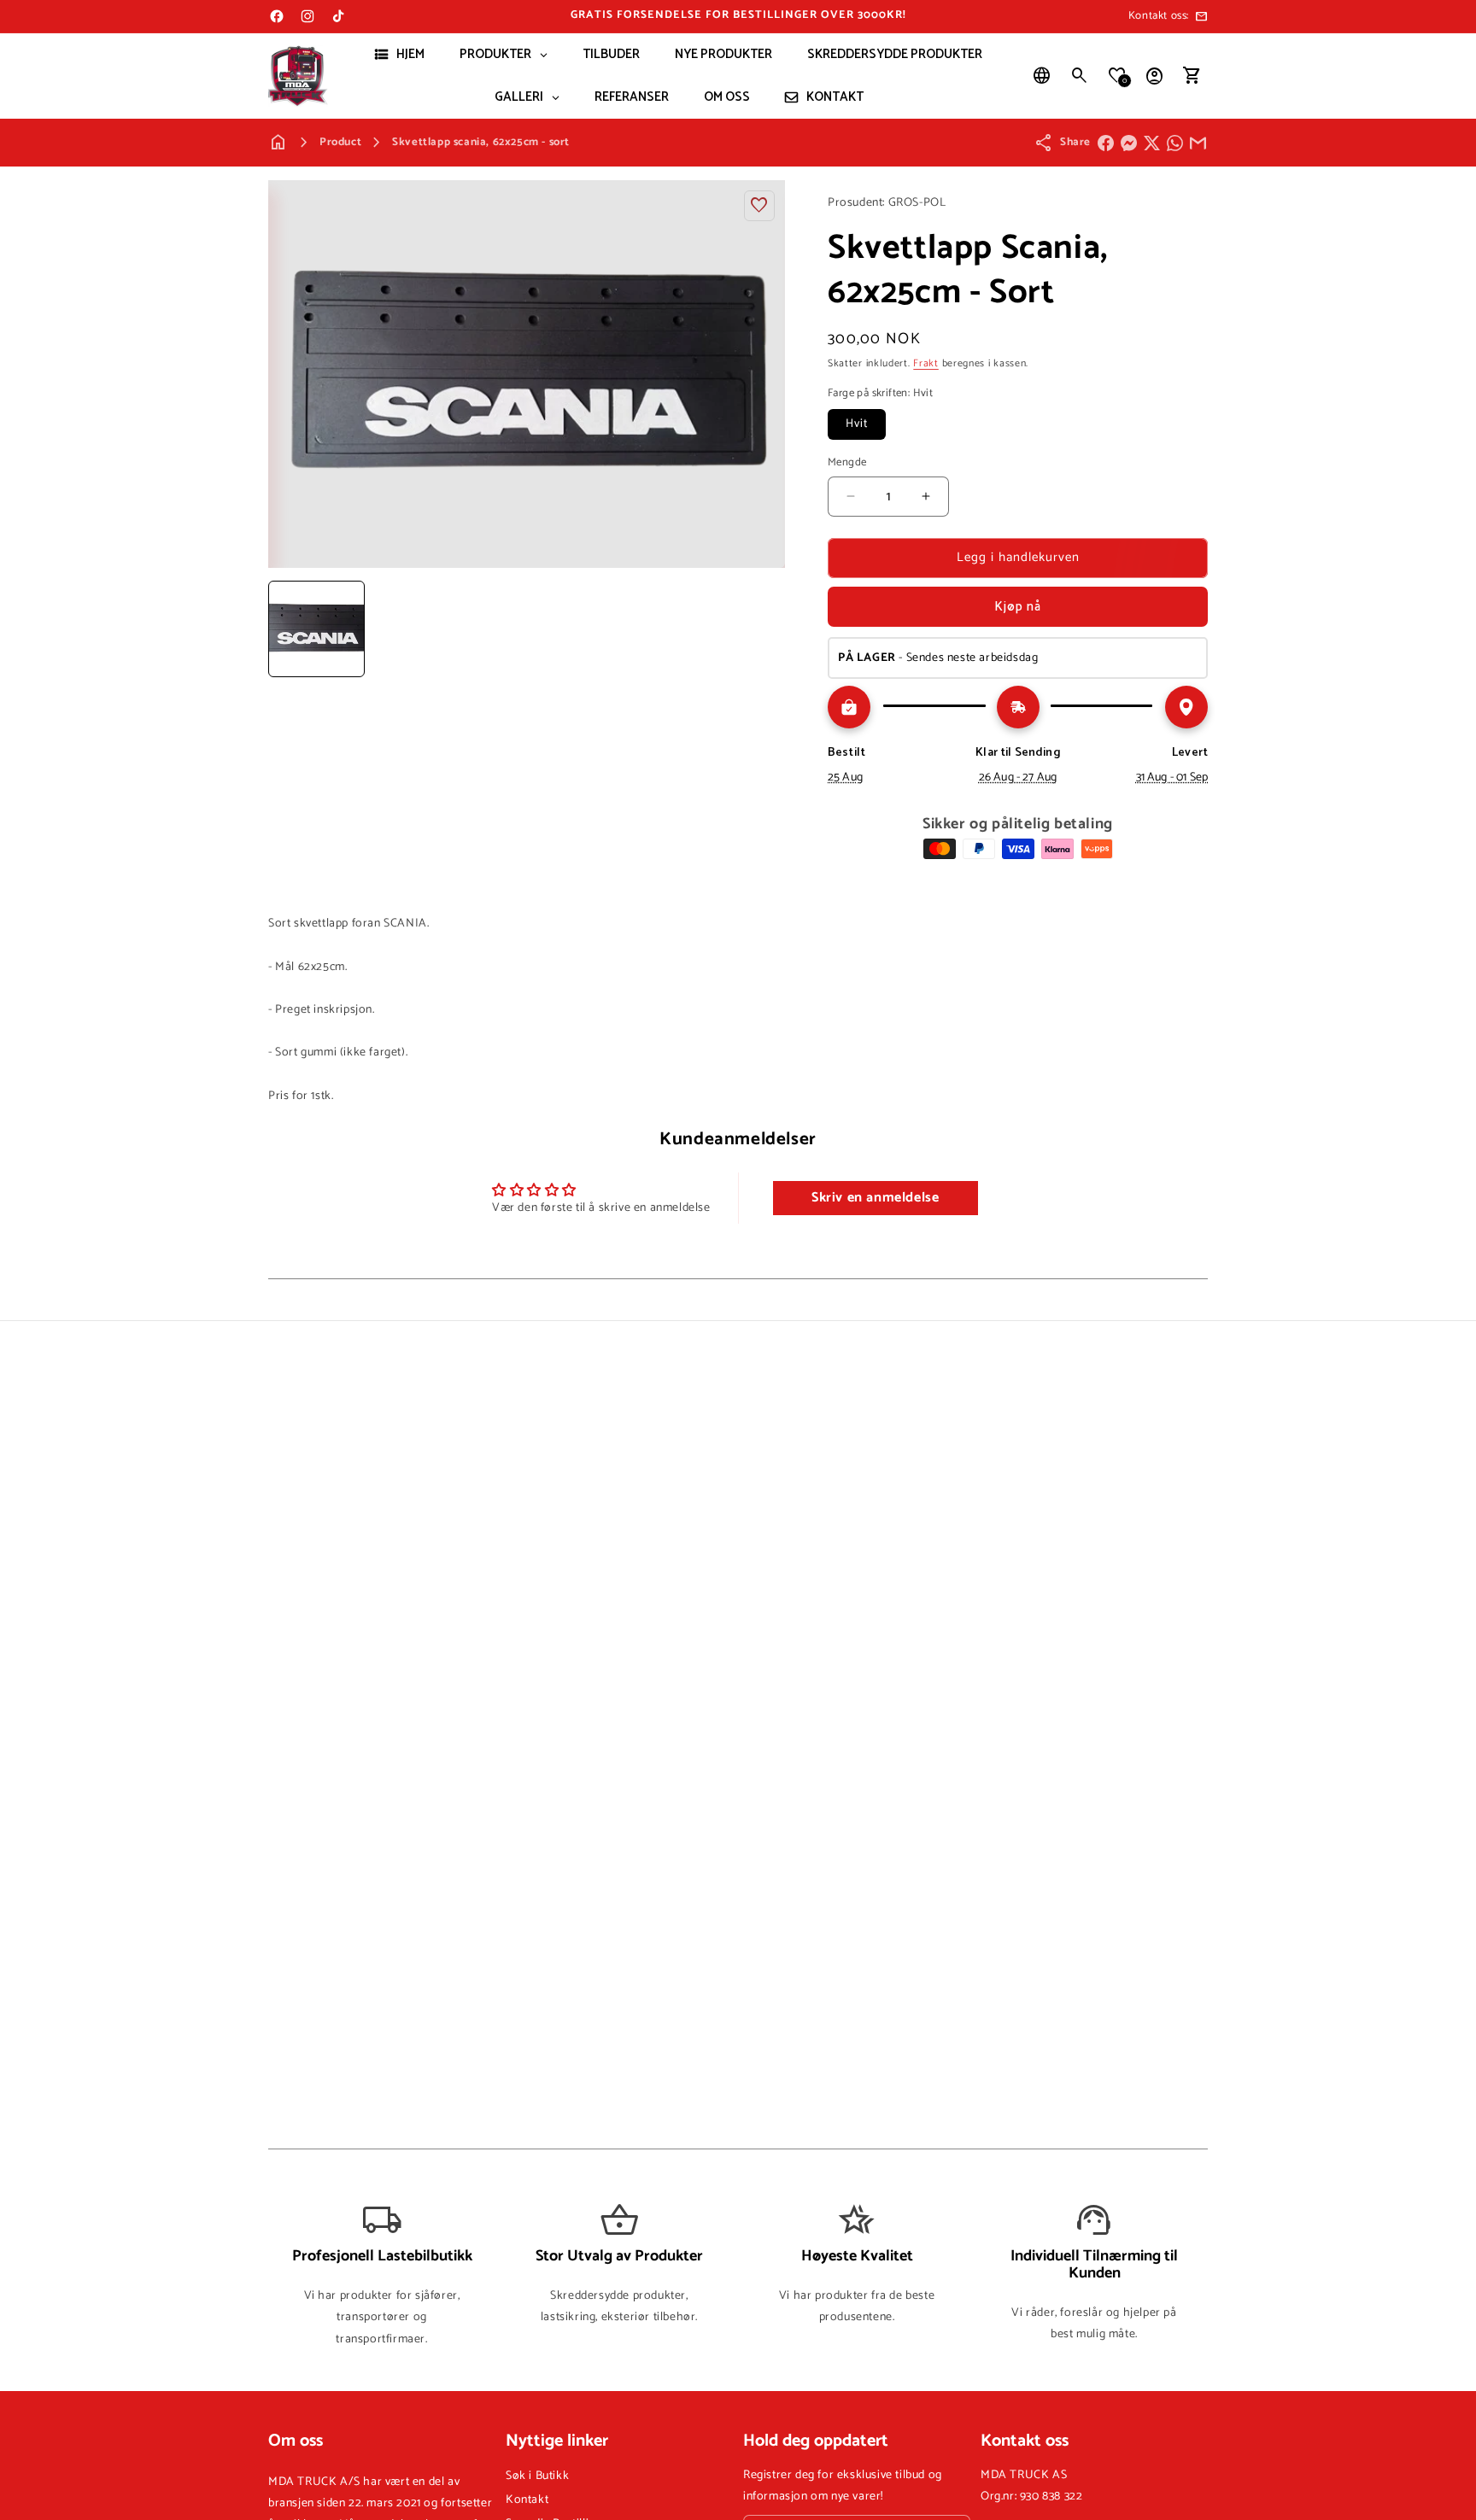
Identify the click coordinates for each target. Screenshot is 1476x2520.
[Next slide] (766, 629)
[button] (1080, 76)
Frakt (926, 363)
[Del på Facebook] (1106, 143)
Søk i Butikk (537, 2476)
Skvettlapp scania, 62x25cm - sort (481, 142)
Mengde (847, 463)
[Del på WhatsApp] (1175, 143)
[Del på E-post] (1198, 143)
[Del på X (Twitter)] (1152, 143)
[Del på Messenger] (1129, 143)
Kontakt (527, 2500)
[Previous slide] (287, 629)
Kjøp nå (1018, 607)
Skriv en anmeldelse (875, 1198)
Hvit (857, 424)
